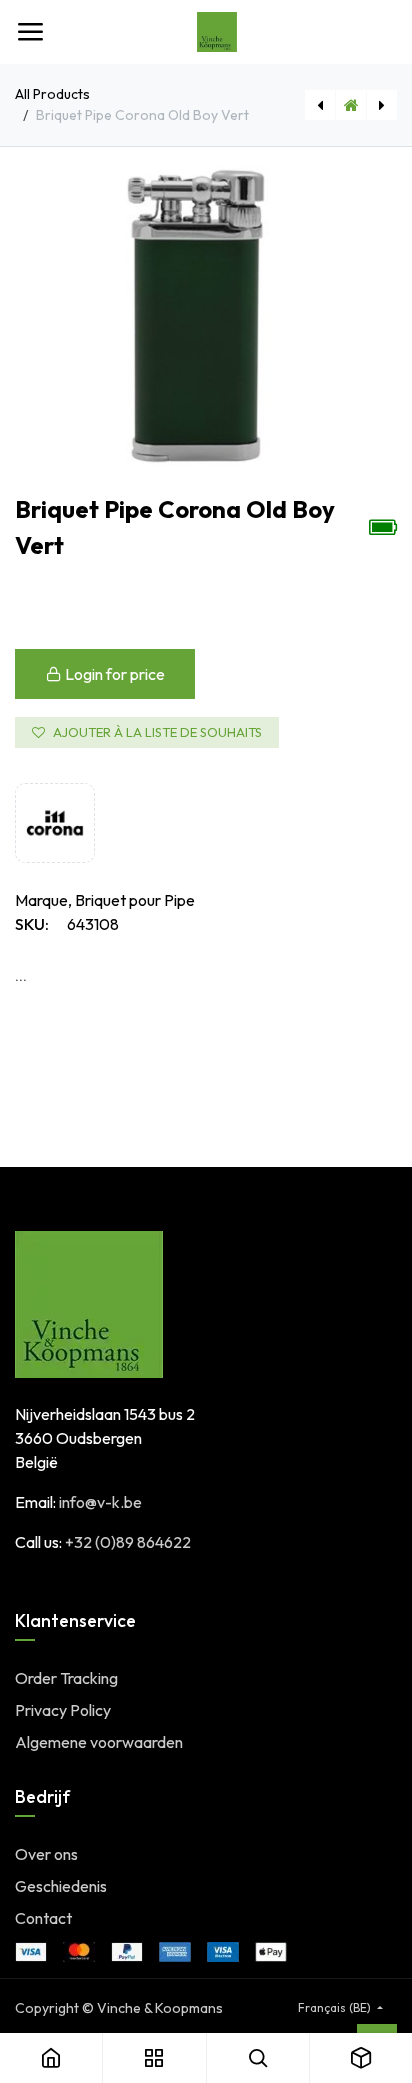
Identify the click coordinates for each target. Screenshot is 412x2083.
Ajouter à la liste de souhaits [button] (157, 732)
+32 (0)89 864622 (128, 1542)
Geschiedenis (61, 1886)
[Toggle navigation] (30, 32)
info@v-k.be (100, 1502)
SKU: (32, 924)
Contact (43, 1918)
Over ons (46, 1854)
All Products (52, 94)
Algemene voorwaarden (99, 1742)
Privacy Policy (63, 1710)
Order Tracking (66, 1678)
